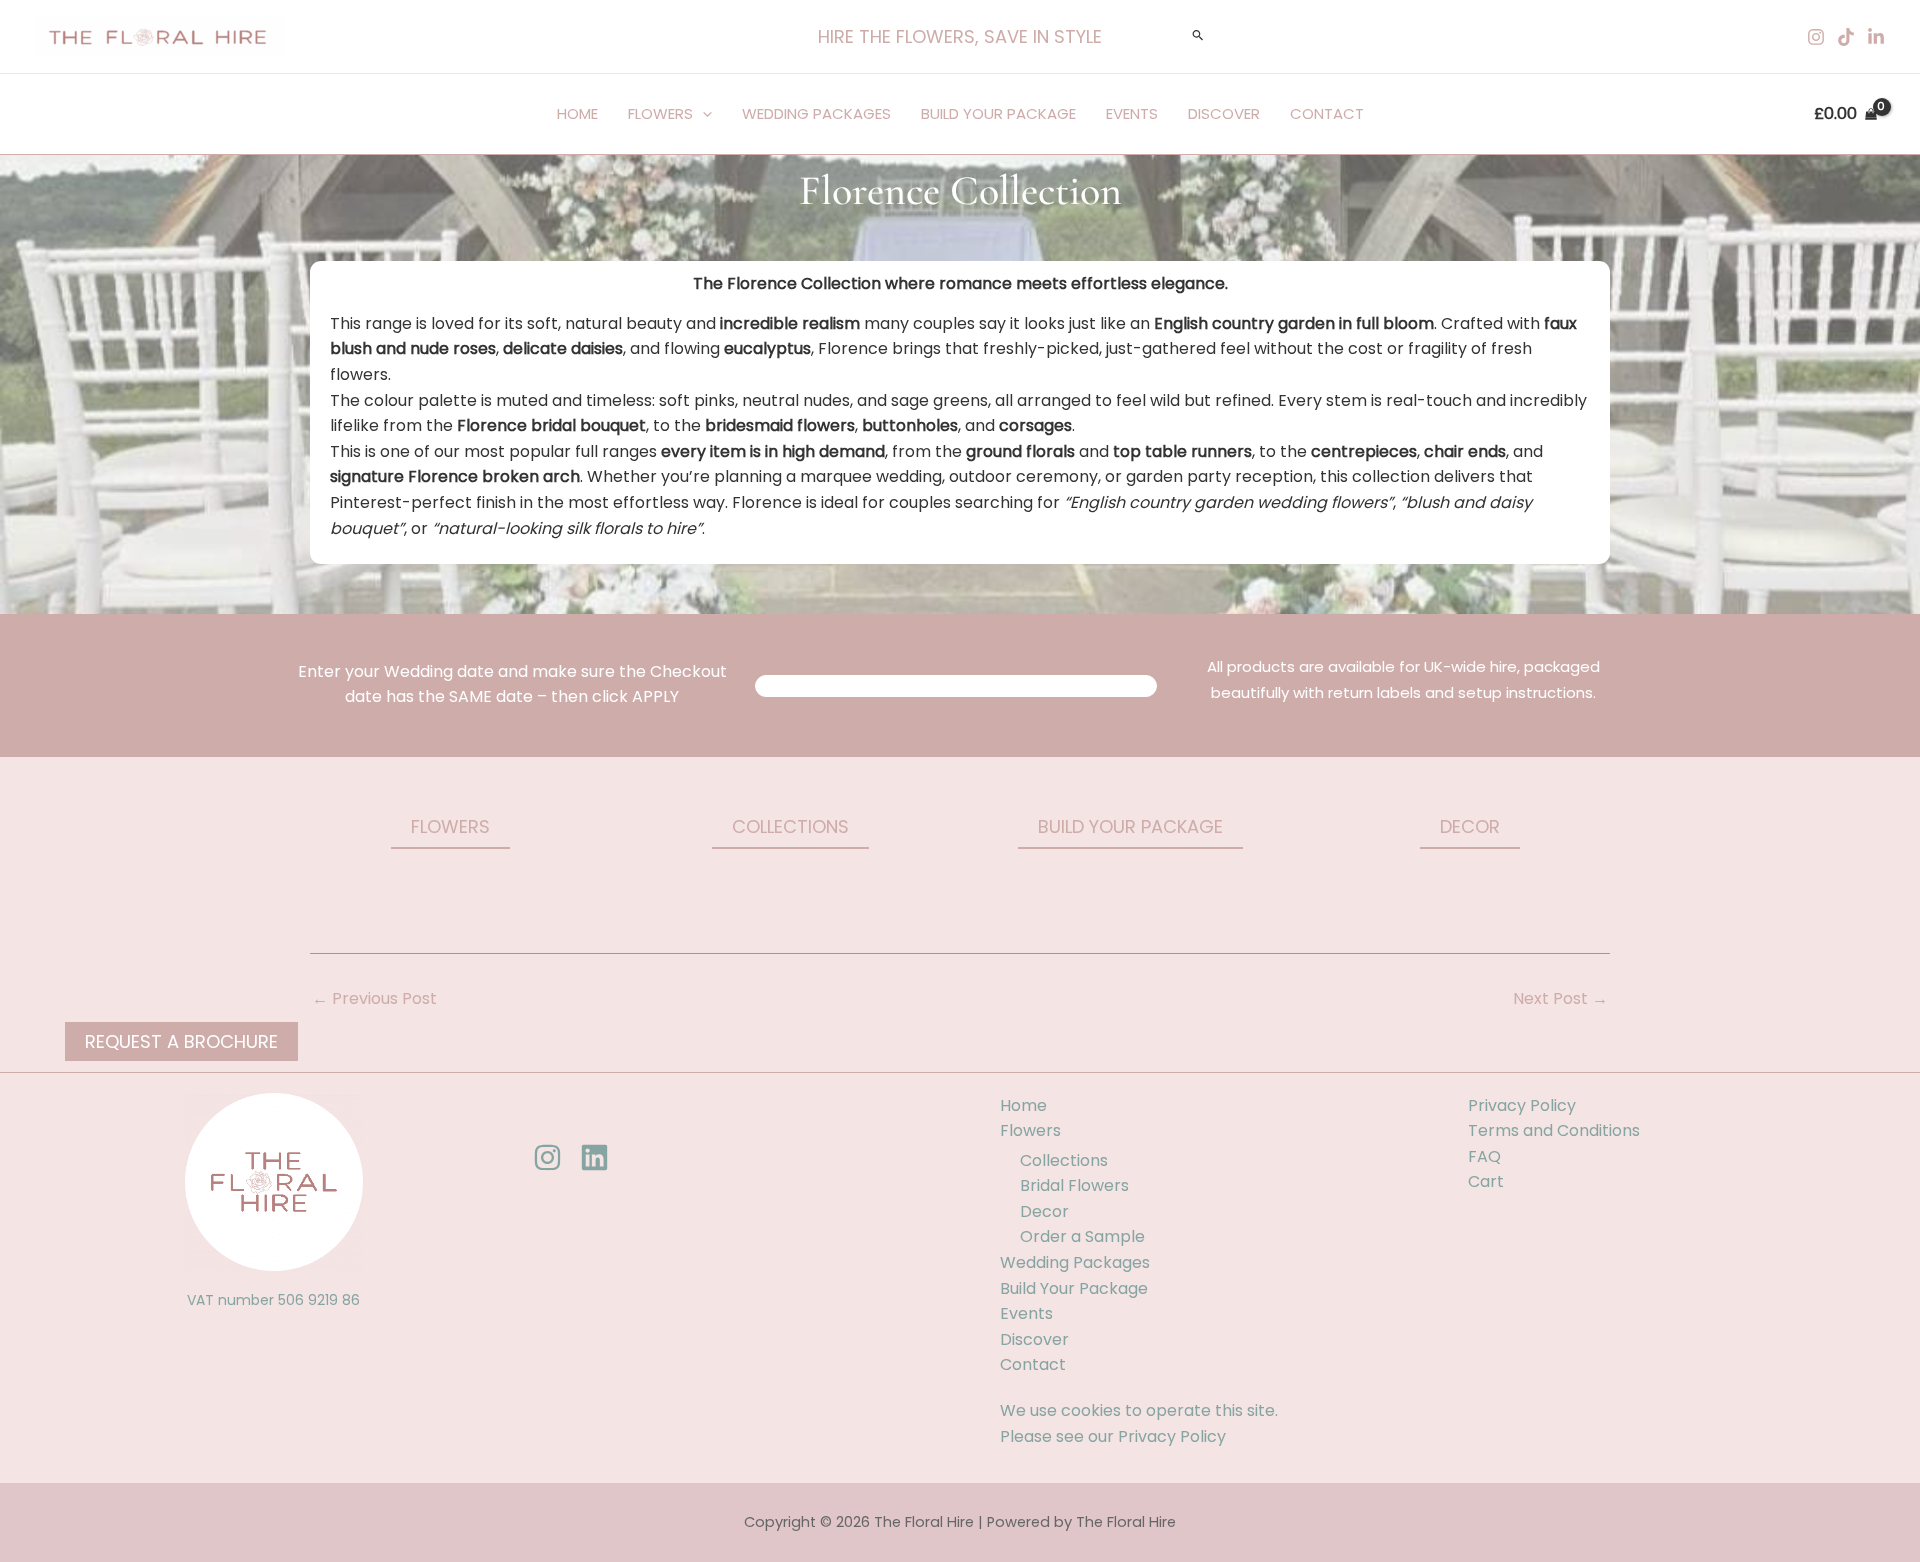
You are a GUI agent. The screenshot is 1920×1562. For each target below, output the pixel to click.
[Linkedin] (1876, 37)
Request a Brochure (181, 1041)
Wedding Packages (816, 113)
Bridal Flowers (1074, 1185)
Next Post (1560, 999)
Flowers (660, 113)
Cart (1486, 1181)
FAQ (1484, 1156)
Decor (1044, 1211)
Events (1132, 113)
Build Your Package (998, 113)
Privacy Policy (1172, 1436)
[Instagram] (1816, 37)
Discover (1224, 113)
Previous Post (374, 999)
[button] (960, 37)
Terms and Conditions (1554, 1130)
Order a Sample (1082, 1236)
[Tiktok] (1846, 37)
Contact (1327, 113)
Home (577, 113)
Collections (1064, 1160)
